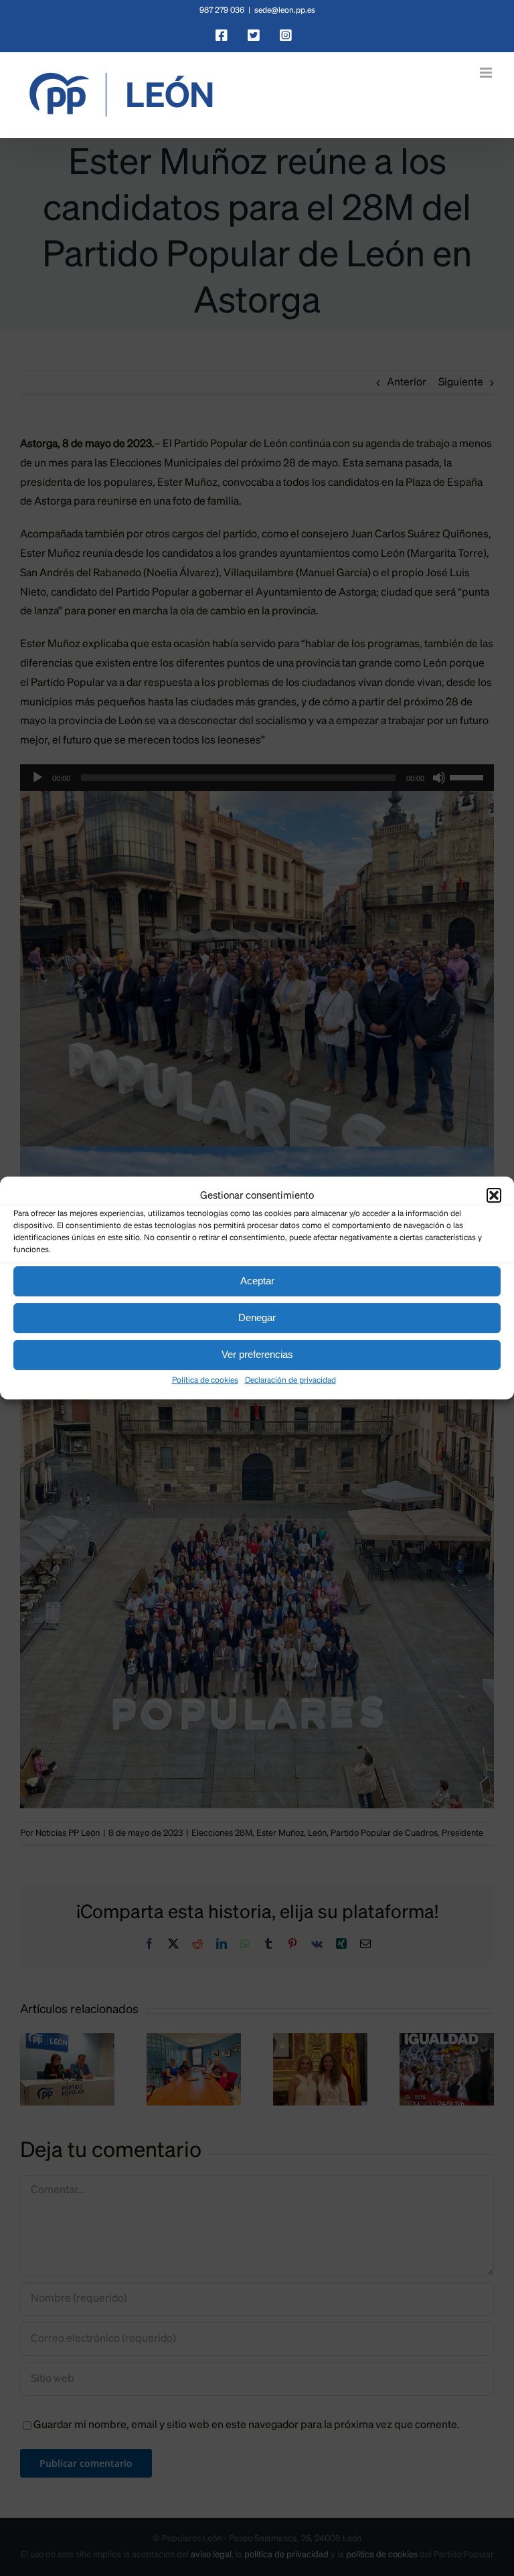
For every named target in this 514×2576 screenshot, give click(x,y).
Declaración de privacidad (290, 1381)
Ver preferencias (257, 1354)
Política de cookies (205, 1381)
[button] (494, 1195)
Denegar (257, 1317)
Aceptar (257, 1281)
